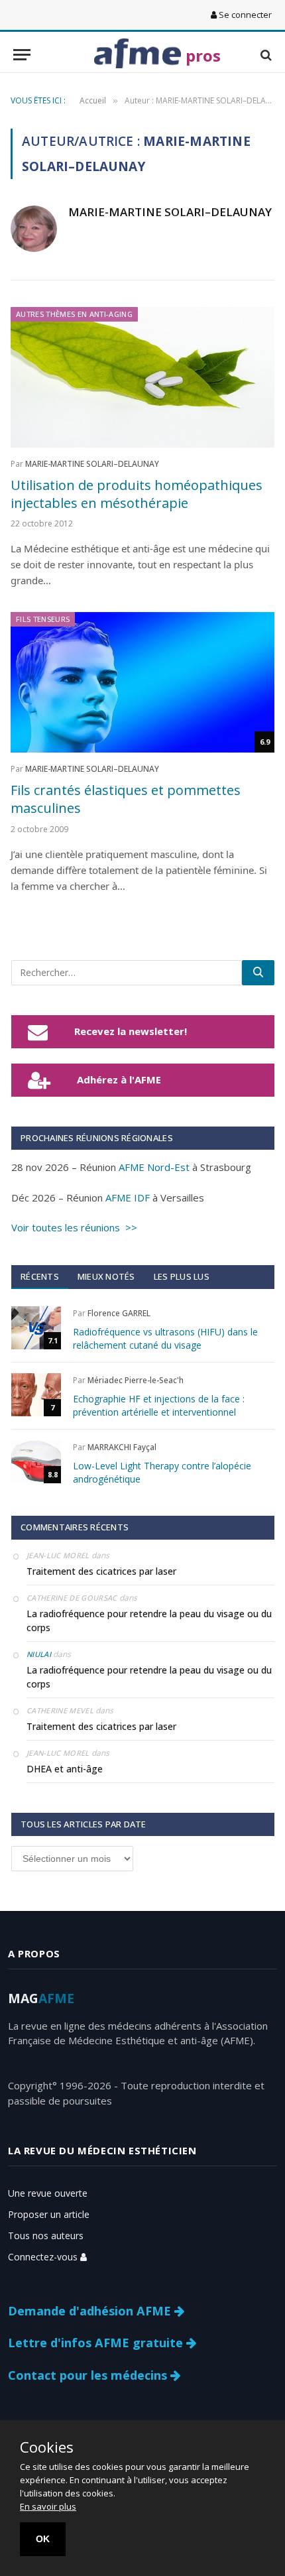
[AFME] (138, 55)
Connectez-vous (44, 2257)
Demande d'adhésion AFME (91, 2311)
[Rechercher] (258, 973)
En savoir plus (48, 2506)
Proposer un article (49, 2214)
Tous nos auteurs (46, 2236)
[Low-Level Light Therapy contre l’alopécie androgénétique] (36, 1462)
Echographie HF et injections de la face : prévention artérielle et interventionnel (159, 1405)
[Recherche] (265, 55)
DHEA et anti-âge (65, 1769)
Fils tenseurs (43, 619)
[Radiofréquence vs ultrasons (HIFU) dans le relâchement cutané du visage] (36, 1328)
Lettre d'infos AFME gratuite (97, 2343)
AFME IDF (128, 1197)
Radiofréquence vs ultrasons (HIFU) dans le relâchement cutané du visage (165, 1338)
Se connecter (244, 15)
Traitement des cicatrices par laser (101, 1571)
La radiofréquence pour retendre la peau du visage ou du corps (149, 1621)
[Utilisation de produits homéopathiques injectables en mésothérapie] (142, 377)
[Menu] (22, 55)
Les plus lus (182, 1276)
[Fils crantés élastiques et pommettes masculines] (142, 682)
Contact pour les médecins (89, 2375)
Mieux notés (106, 1276)
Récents (40, 1276)
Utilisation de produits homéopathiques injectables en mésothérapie (137, 494)
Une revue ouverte (48, 2193)
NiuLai (39, 1654)
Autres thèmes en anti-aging (74, 314)
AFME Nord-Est (154, 1167)
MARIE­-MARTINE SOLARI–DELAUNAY (170, 212)
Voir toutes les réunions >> (74, 1227)
